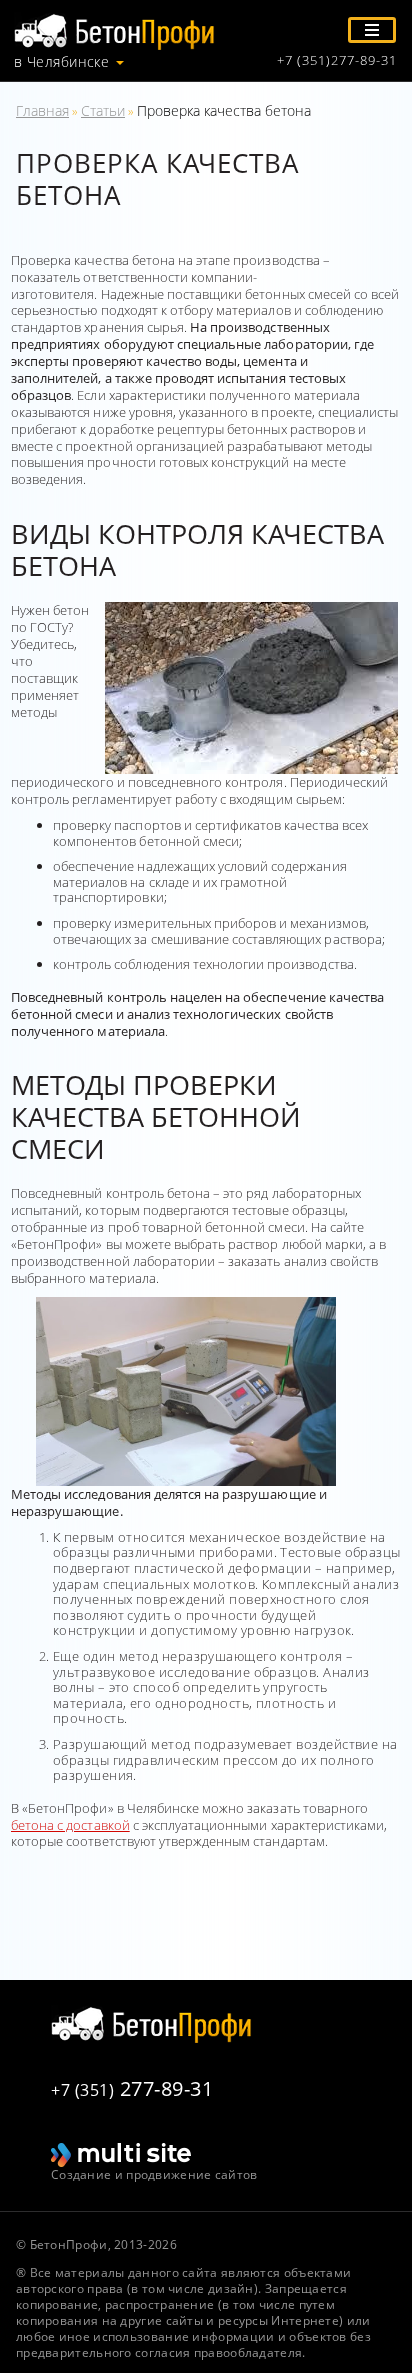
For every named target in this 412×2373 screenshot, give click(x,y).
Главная (42, 110)
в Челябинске (61, 62)
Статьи (103, 110)
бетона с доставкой (70, 1825)
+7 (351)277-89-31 (337, 60)
